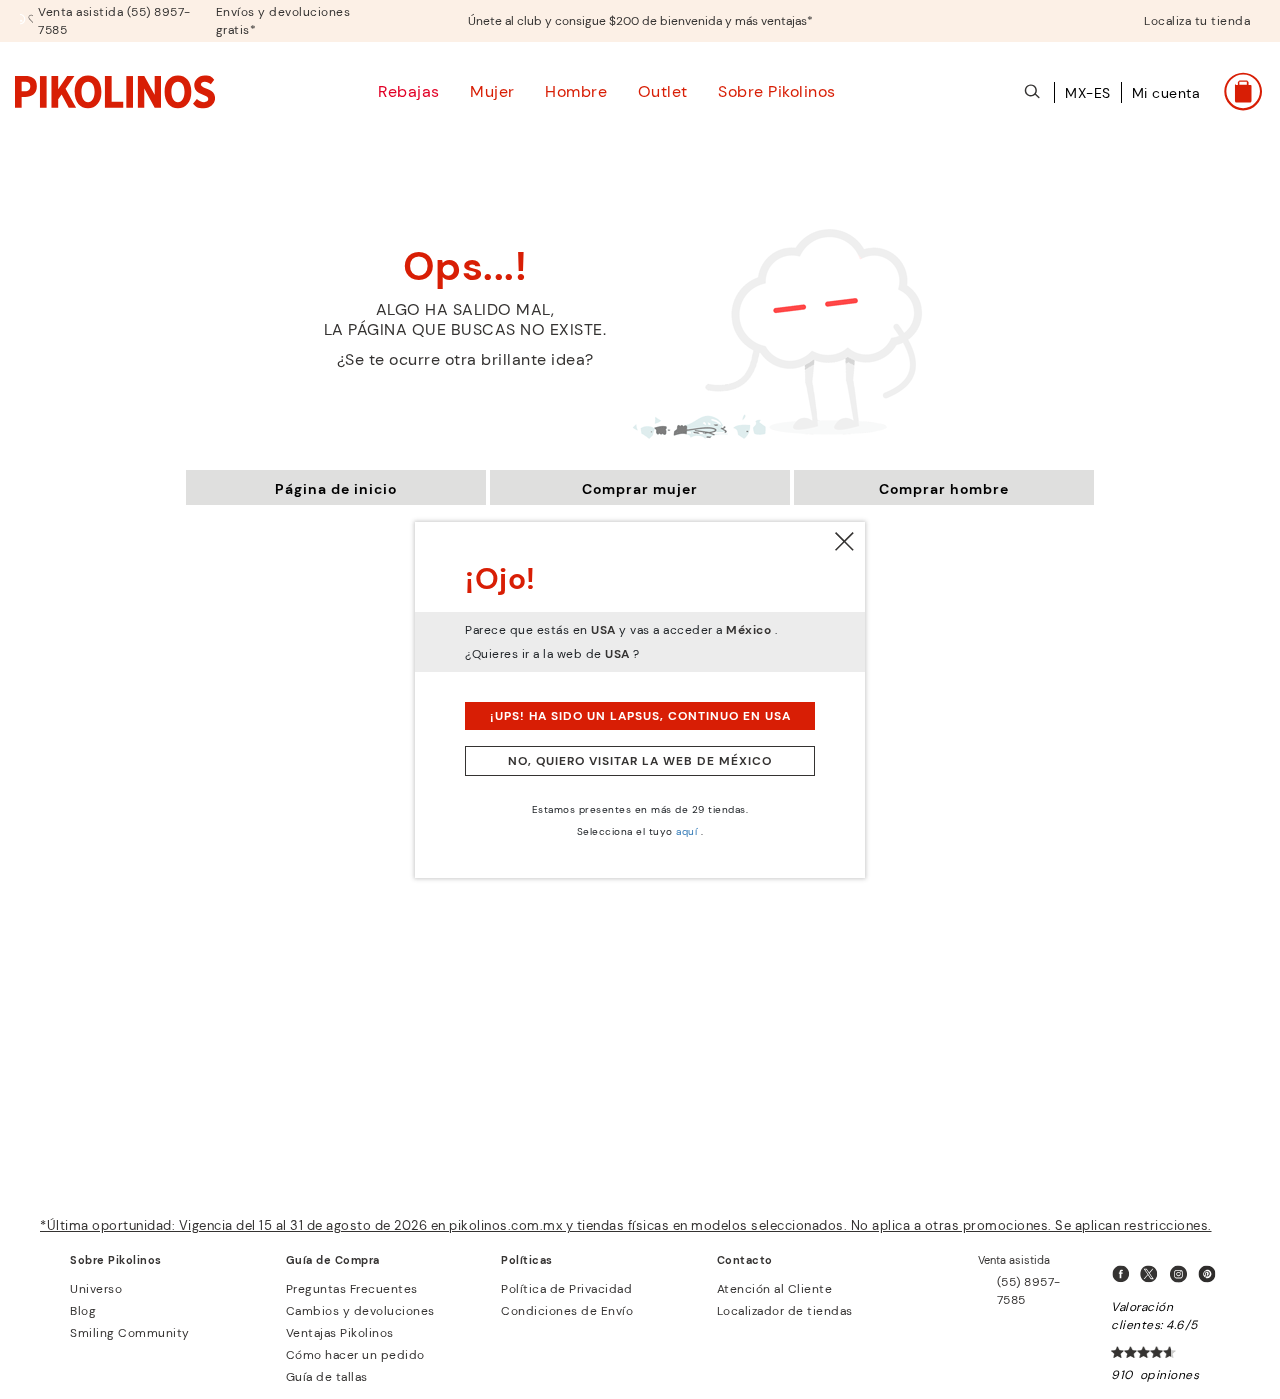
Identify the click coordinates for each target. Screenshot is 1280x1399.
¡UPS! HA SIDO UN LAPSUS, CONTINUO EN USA (640, 716)
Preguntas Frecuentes (352, 1289)
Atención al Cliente (775, 1289)
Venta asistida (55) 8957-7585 (114, 21)
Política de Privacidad (566, 1289)
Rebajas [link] (409, 91)
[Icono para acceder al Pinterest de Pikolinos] (1211, 1275)
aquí (686, 831)
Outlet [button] (663, 91)
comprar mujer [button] (640, 489)
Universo (96, 1289)
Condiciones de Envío (567, 1311)
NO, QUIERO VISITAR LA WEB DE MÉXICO (640, 761)
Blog (83, 1311)
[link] (115, 91)
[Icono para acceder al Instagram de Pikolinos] (1182, 1275)
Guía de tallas (327, 1377)
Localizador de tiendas (785, 1311)
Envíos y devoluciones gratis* (283, 21)
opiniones (1170, 1375)
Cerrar (845, 542)
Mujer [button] (492, 91)
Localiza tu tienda (1197, 21)
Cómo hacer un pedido (355, 1355)
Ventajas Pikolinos (340, 1333)
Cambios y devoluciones (360, 1311)
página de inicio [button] (336, 489)
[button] (1166, 104)
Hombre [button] (576, 91)
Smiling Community (130, 1333)
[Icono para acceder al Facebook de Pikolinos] (1124, 1275)
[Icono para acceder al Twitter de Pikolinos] (1153, 1275)
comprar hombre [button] (944, 489)
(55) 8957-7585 (1029, 1291)
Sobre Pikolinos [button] (777, 91)
